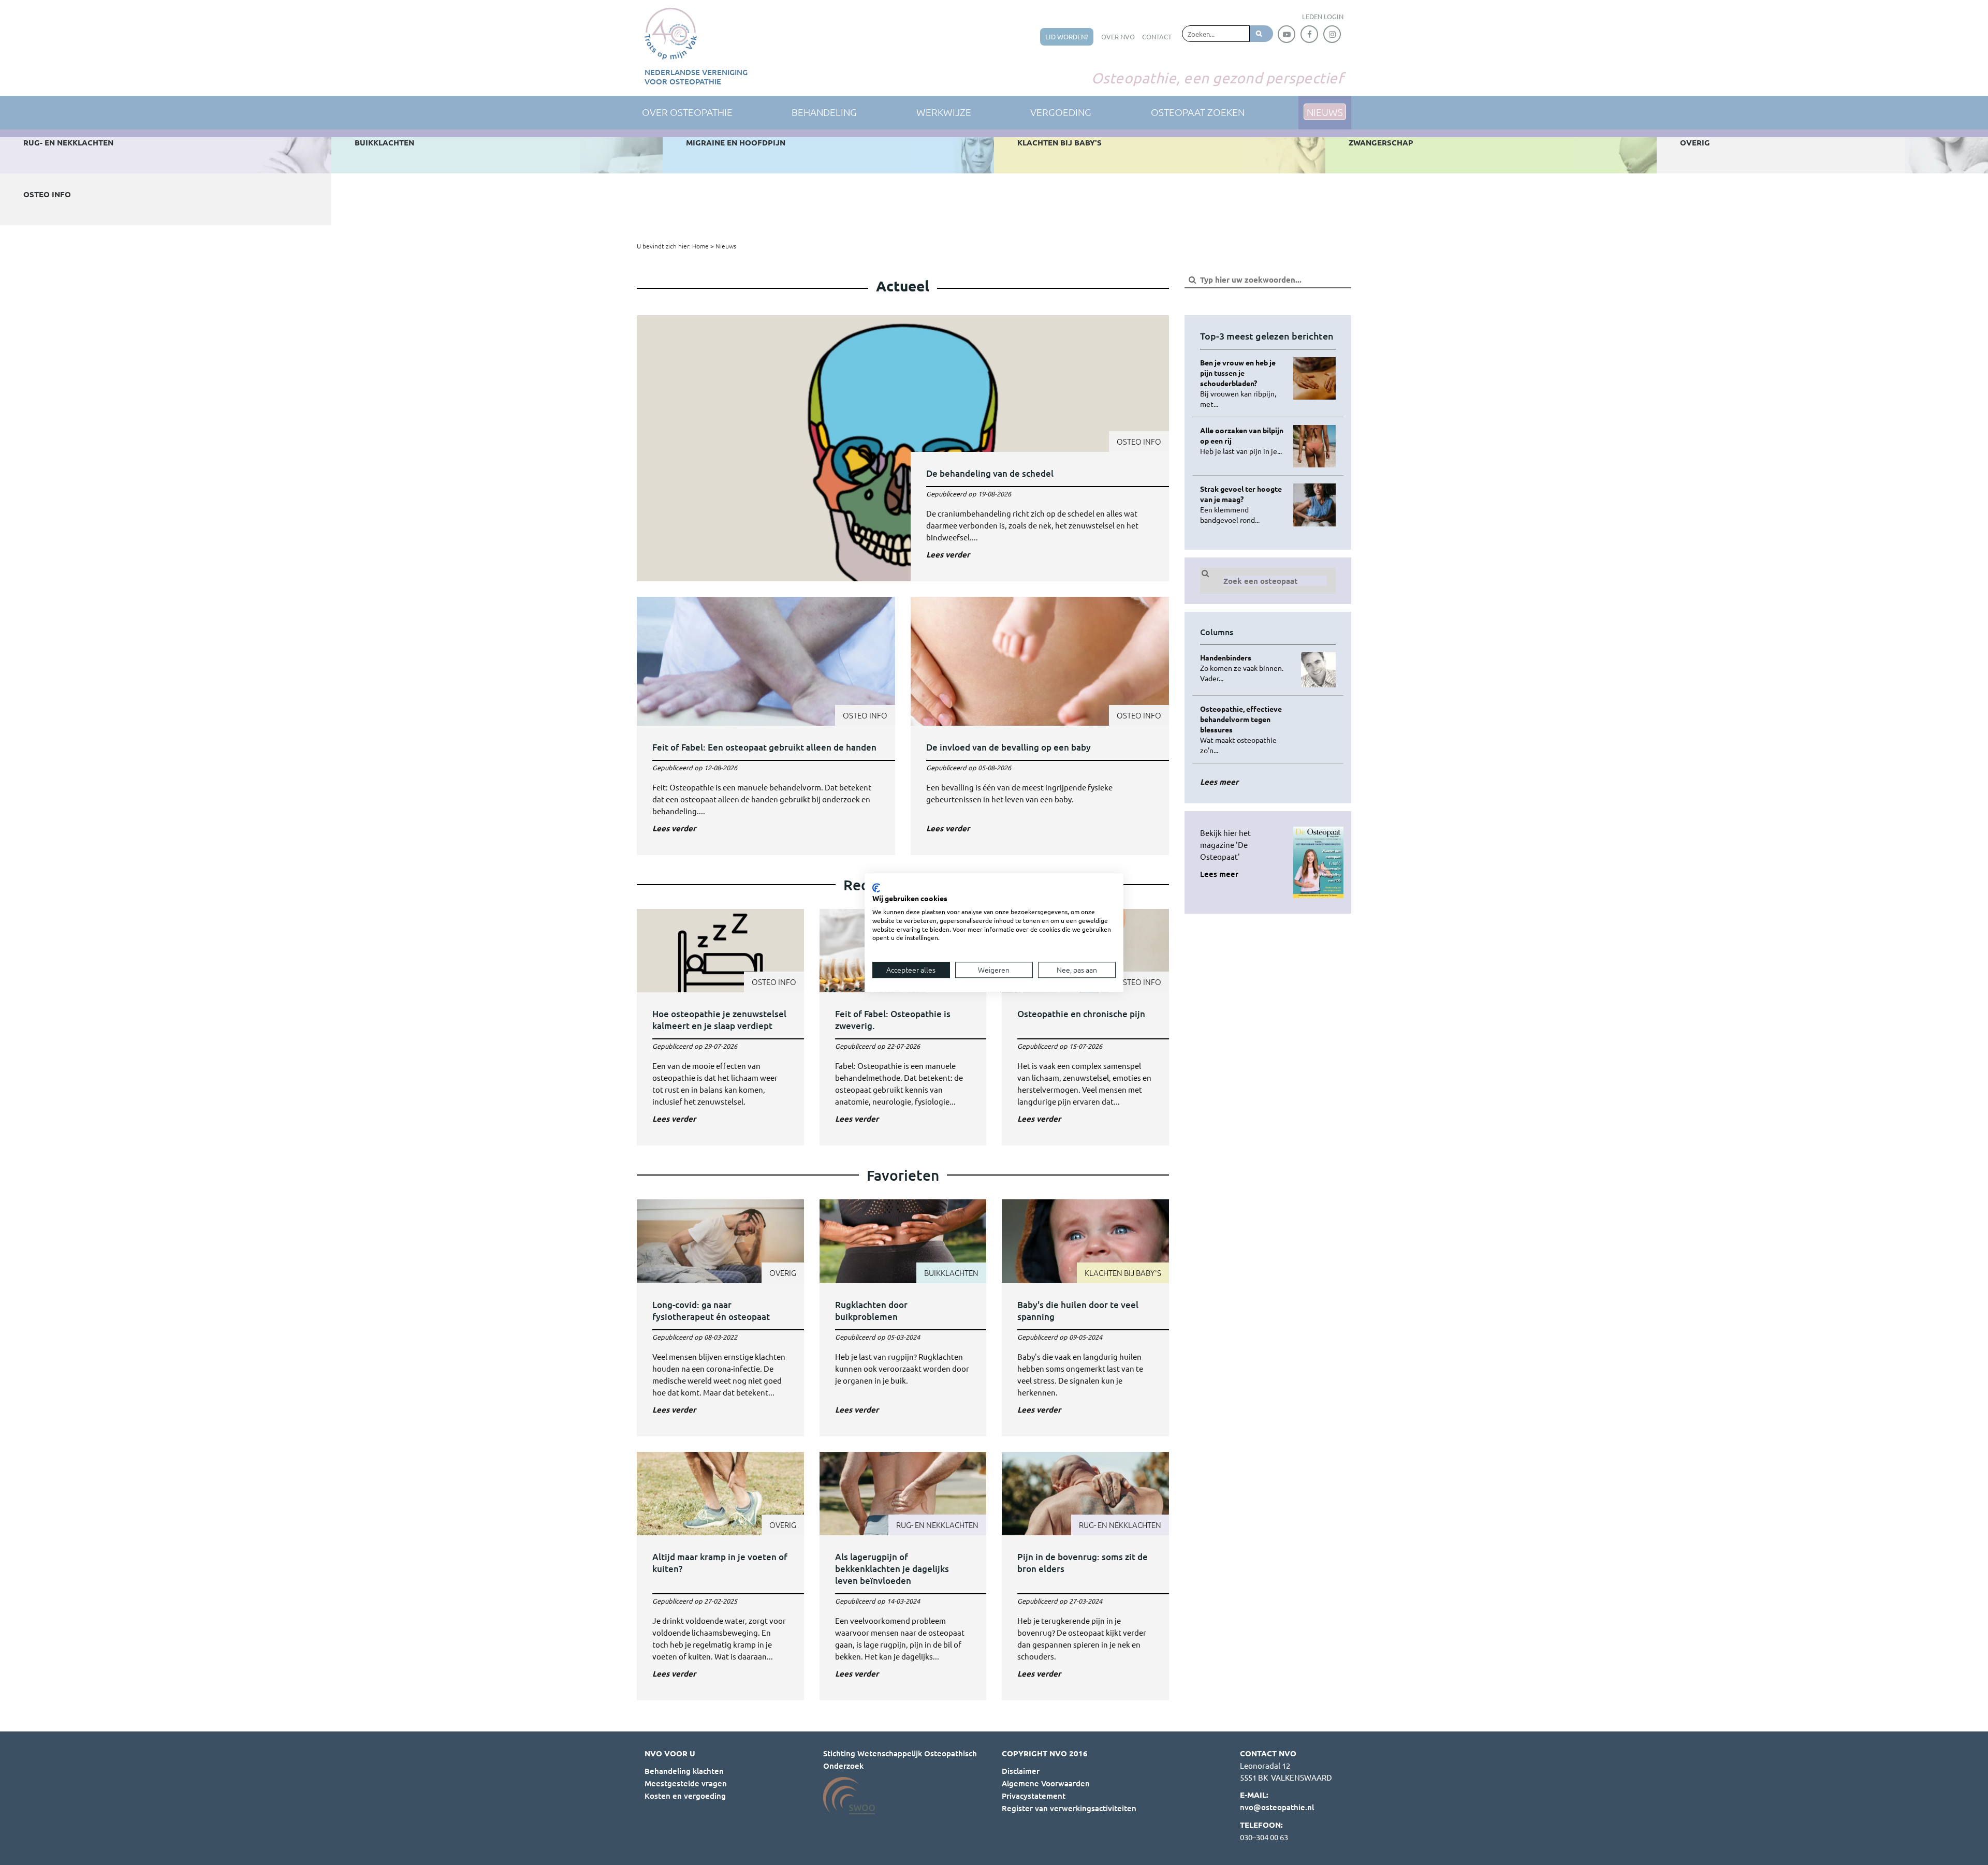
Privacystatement (1034, 1796)
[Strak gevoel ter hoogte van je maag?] (1243, 504)
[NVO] (671, 34)
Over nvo (1118, 36)
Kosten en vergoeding (685, 1796)
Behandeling (824, 112)
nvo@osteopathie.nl (1277, 1807)
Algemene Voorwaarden (1046, 1783)
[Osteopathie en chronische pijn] (1085, 1027)
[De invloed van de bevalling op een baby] (1040, 726)
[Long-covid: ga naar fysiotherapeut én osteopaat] (720, 1318)
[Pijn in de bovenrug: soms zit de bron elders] (1085, 1576)
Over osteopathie (687, 112)
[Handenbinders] (1243, 668)
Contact (1157, 36)
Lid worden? (1067, 36)
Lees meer (1219, 874)
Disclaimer (1021, 1771)
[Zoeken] (1261, 34)
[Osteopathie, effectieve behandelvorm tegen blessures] (1243, 729)
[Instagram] (1332, 34)
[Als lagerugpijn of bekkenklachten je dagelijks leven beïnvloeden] (903, 1576)
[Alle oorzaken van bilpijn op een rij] (1243, 440)
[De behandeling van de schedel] (903, 448)
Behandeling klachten (684, 1771)
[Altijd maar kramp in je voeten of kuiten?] (720, 1576)
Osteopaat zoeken (1198, 112)
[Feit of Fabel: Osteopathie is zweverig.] (903, 1027)
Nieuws (726, 246)
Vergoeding (1061, 112)
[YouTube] (1287, 34)
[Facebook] (1309, 34)
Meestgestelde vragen (686, 1783)
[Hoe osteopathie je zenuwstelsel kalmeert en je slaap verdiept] (720, 1027)
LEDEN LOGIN (1323, 16)
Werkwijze (944, 112)
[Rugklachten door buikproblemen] (903, 1318)
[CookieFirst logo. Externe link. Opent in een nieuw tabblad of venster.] (876, 888)
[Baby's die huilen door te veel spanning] (1085, 1318)
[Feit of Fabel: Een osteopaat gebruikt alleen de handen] (766, 726)
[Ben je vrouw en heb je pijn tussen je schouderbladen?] (1243, 383)
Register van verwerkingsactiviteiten (1069, 1808)
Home (700, 246)
